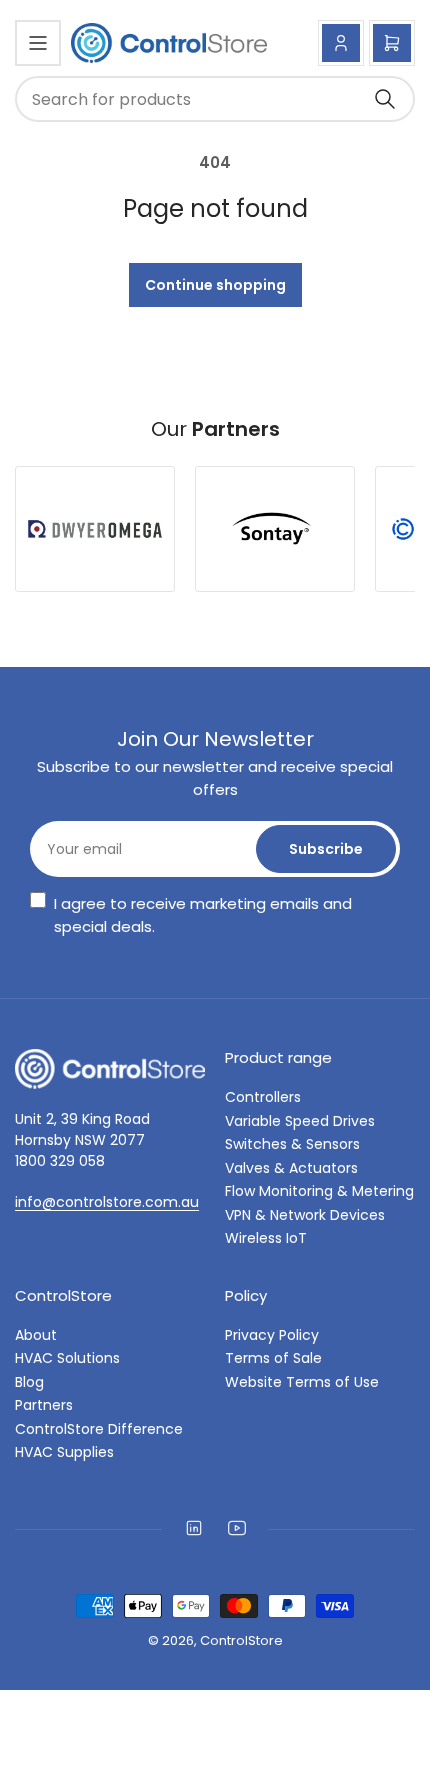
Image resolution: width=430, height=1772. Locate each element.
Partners (44, 1405)
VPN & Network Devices (305, 1215)
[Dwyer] (95, 529)
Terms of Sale (273, 1358)
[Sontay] (275, 529)
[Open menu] (38, 43)
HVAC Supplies (64, 1452)
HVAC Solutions (67, 1358)
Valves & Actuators (291, 1168)
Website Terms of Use (302, 1382)
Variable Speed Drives (300, 1121)
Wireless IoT (266, 1238)
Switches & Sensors (292, 1144)
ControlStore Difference (99, 1429)
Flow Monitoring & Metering (319, 1191)
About (36, 1335)
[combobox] (215, 99)
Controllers (263, 1097)
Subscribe (326, 849)
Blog (29, 1382)
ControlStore (241, 1640)
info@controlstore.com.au (107, 1202)
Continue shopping (215, 285)
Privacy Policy (272, 1335)
